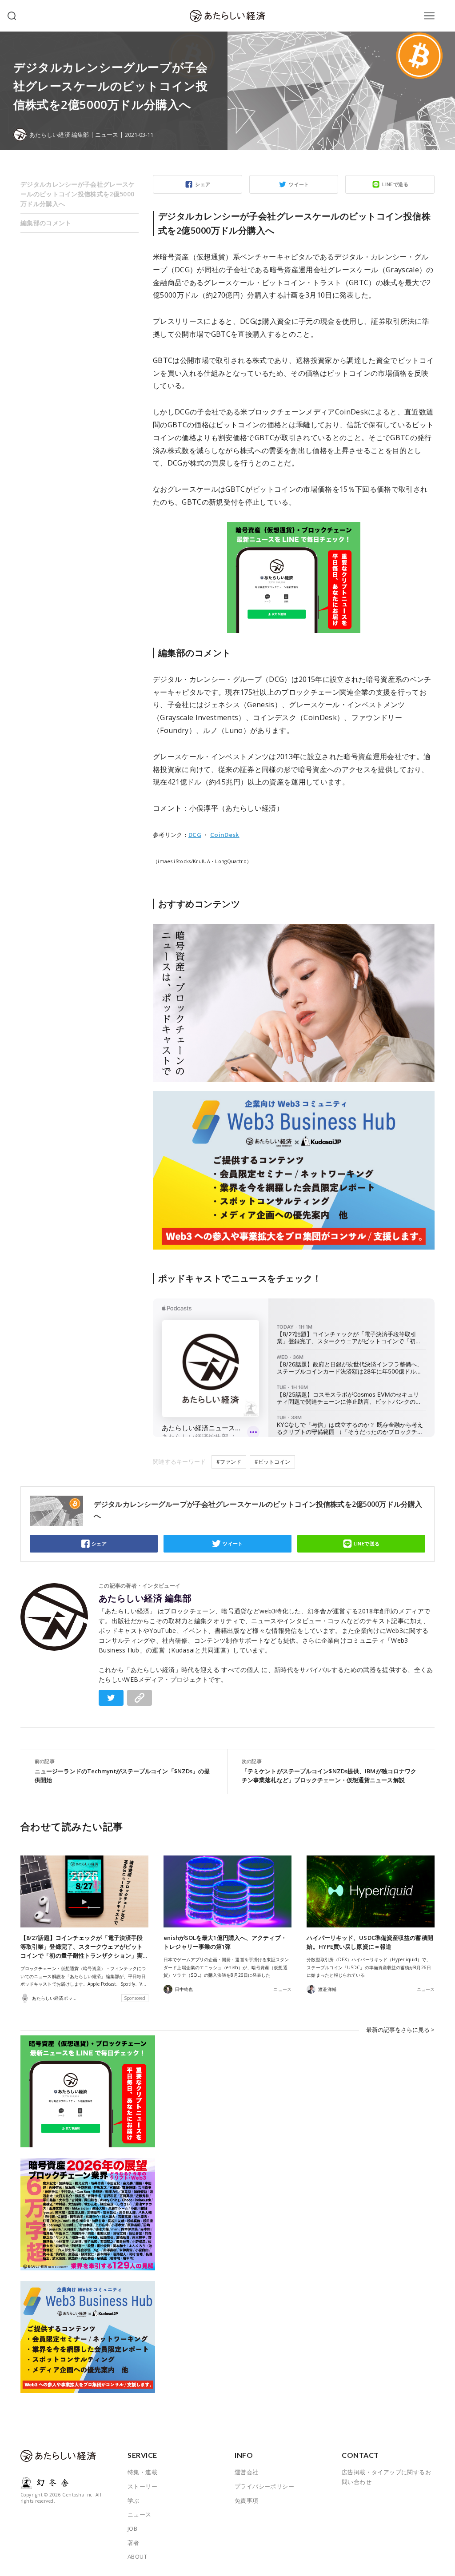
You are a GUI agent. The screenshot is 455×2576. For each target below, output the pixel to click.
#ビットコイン (272, 1462)
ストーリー (142, 2486)
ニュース (107, 135)
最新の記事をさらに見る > (400, 2030)
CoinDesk (225, 835)
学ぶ (134, 2500)
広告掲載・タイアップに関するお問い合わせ (386, 2477)
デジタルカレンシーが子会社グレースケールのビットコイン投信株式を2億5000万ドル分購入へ (78, 194)
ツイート (299, 184)
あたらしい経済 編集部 (145, 1598)
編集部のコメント (46, 223)
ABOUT (137, 2556)
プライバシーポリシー (264, 2486)
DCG (195, 835)
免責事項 (247, 2500)
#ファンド (229, 1462)
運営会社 (247, 2472)
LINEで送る (395, 184)
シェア (203, 184)
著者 (134, 2543)
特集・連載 (142, 2472)
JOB (132, 2528)
